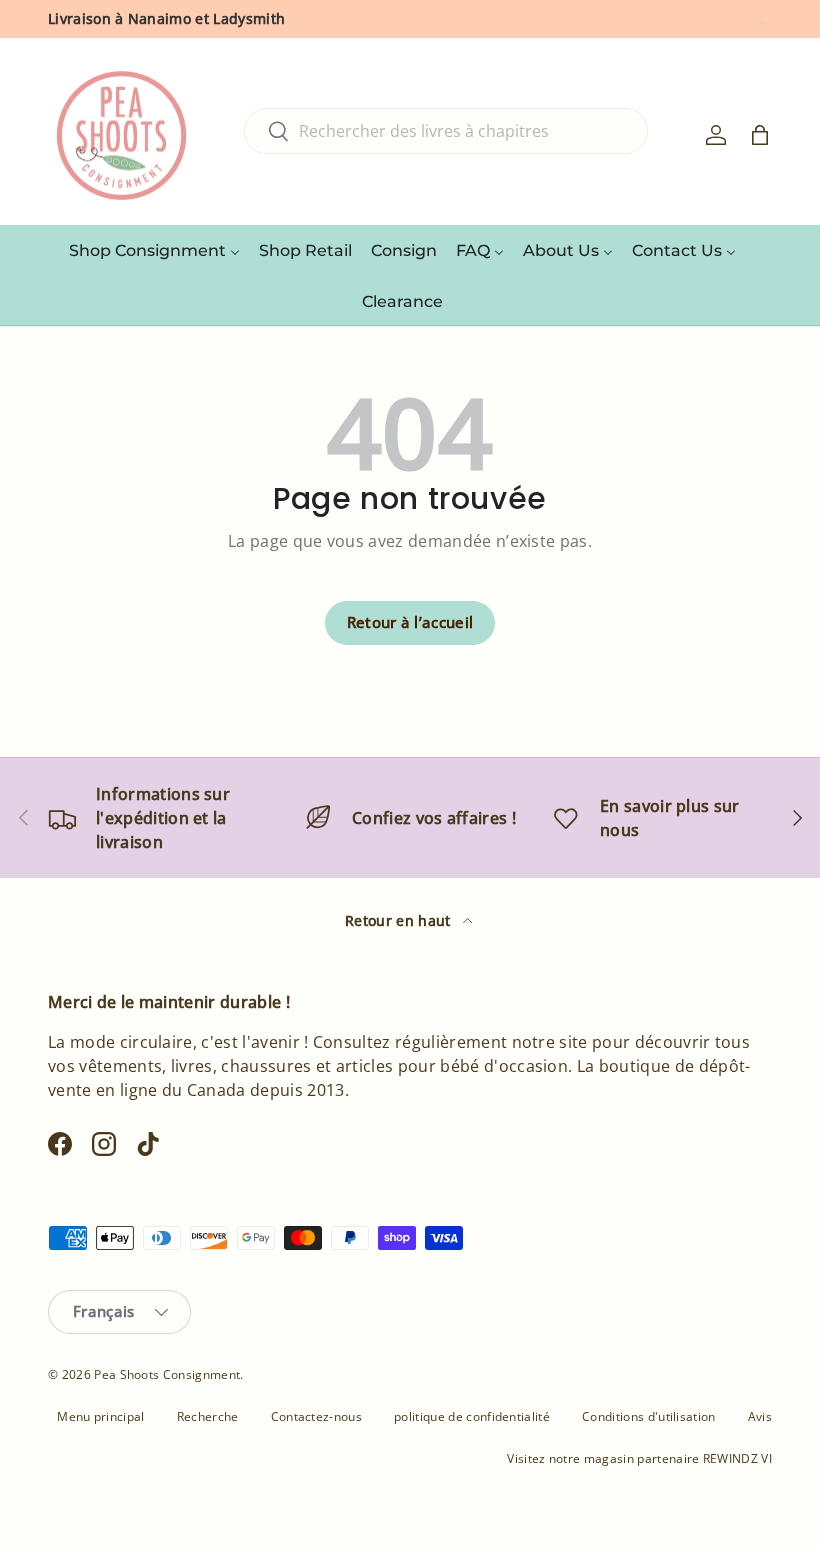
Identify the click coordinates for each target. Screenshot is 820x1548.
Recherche (208, 1416)
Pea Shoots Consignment (167, 1374)
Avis (760, 1416)
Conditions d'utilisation (649, 1416)
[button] (760, 135)
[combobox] (446, 131)
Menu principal (100, 1416)
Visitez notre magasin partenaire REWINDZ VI (639, 1458)
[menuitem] (154, 250)
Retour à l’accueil (410, 622)
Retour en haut (400, 920)
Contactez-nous (316, 1416)
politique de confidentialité (472, 1416)
